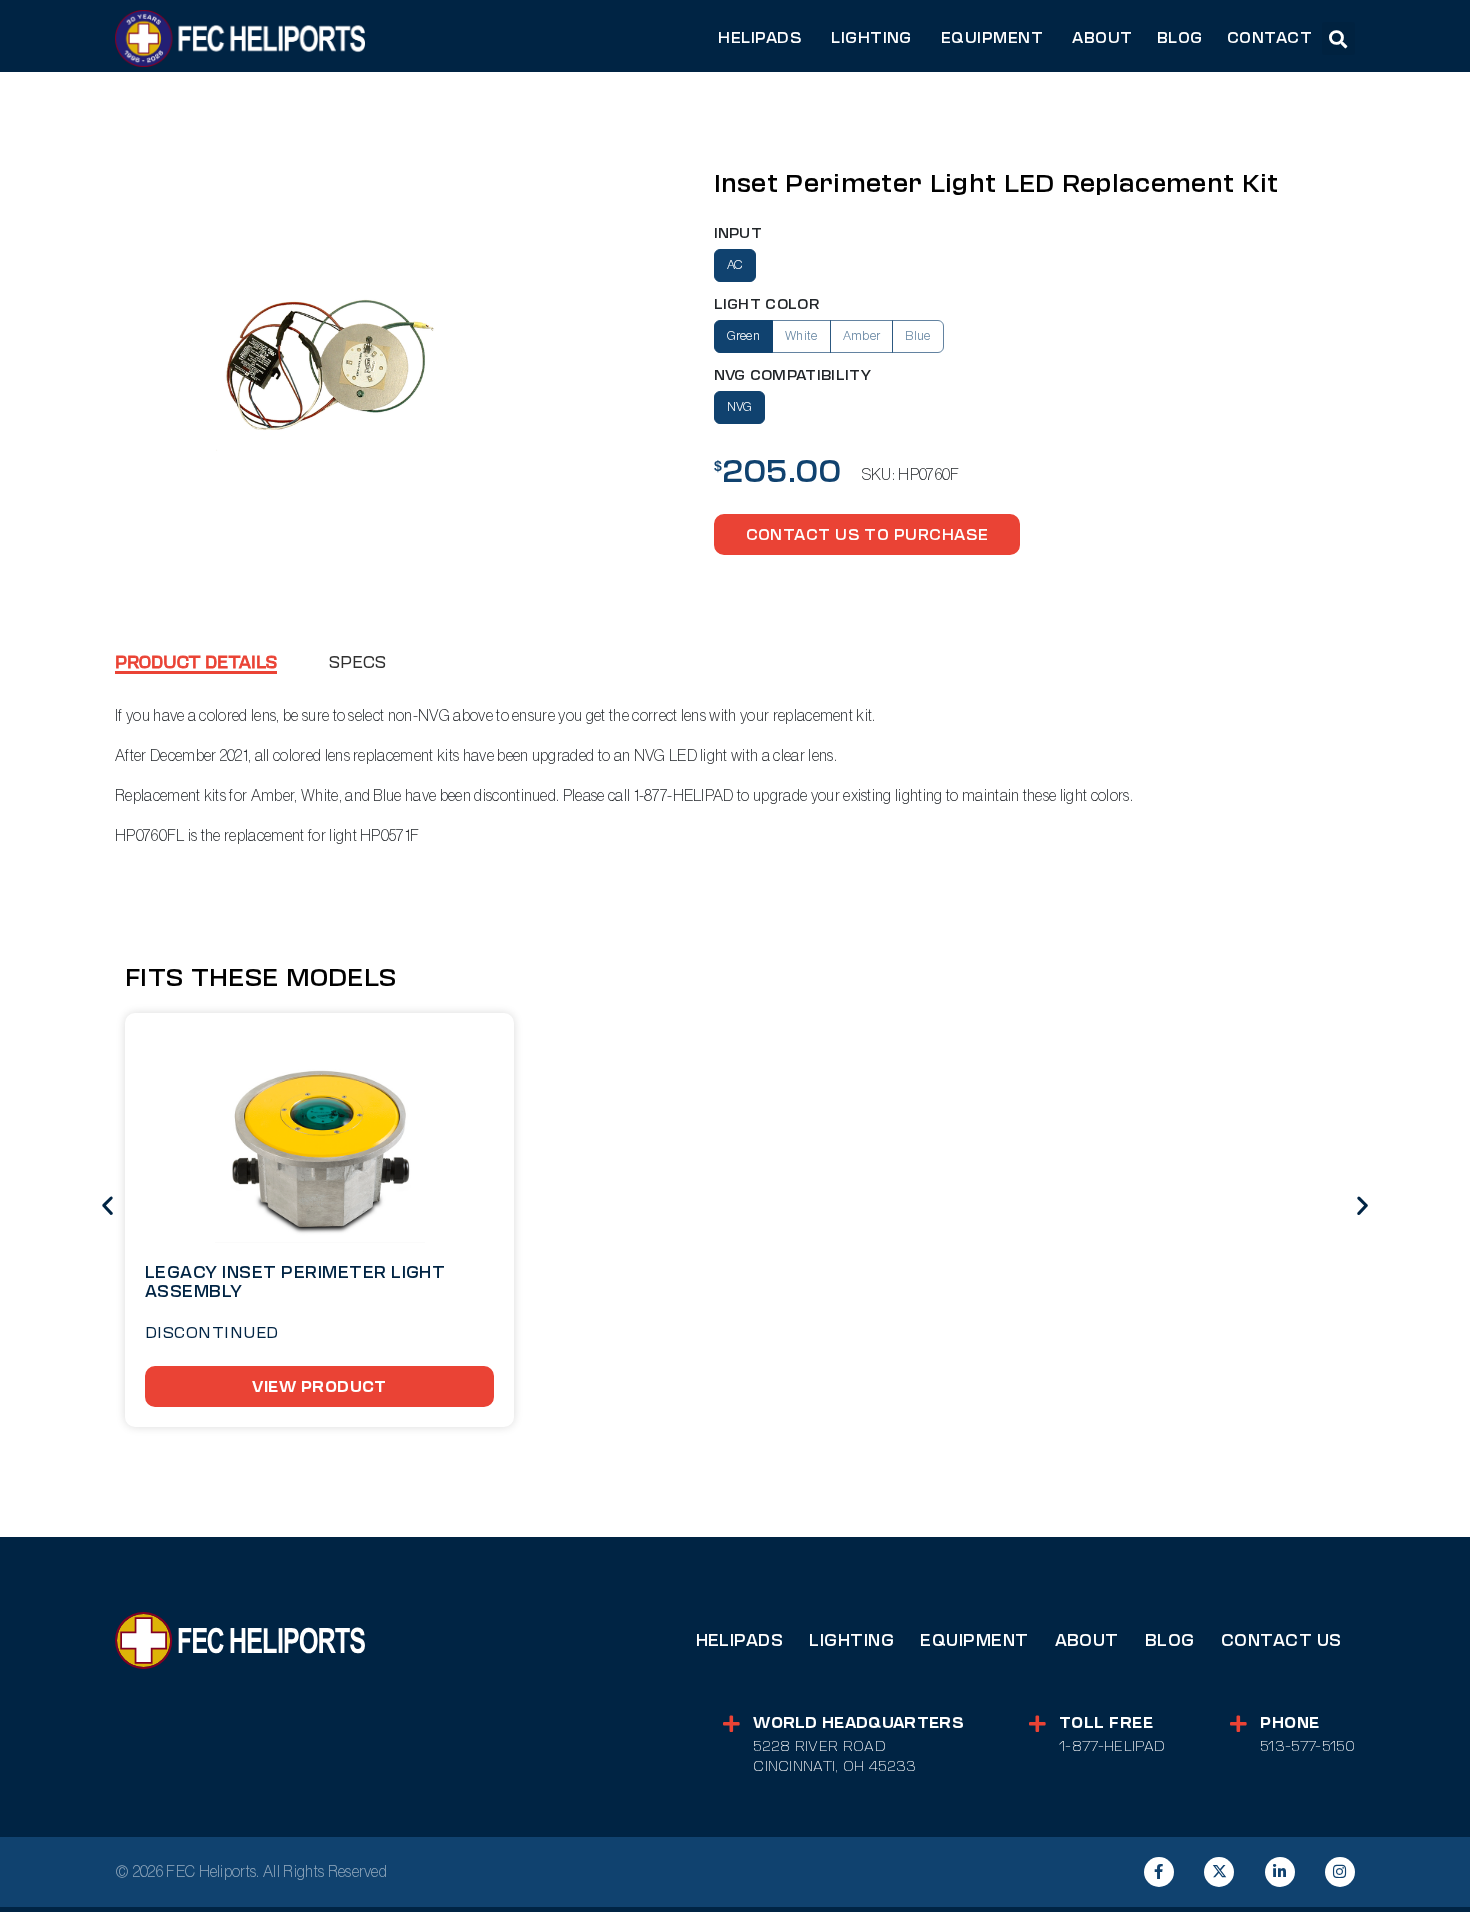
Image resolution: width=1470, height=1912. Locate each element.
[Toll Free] (1037, 1723)
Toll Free (1106, 1723)
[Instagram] (1340, 1872)
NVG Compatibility (792, 375)
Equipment (974, 1640)
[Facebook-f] (1159, 1872)
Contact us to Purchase (867, 535)
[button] (1338, 38)
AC (735, 265)
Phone (1289, 1723)
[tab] (196, 664)
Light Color (767, 304)
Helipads (740, 1640)
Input (738, 233)
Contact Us (1281, 1640)
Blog (1170, 1640)
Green (744, 336)
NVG (740, 407)
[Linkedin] (1280, 1872)
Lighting (851, 1640)
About (1087, 1640)
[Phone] (1238, 1723)
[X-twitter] (1219, 1872)
